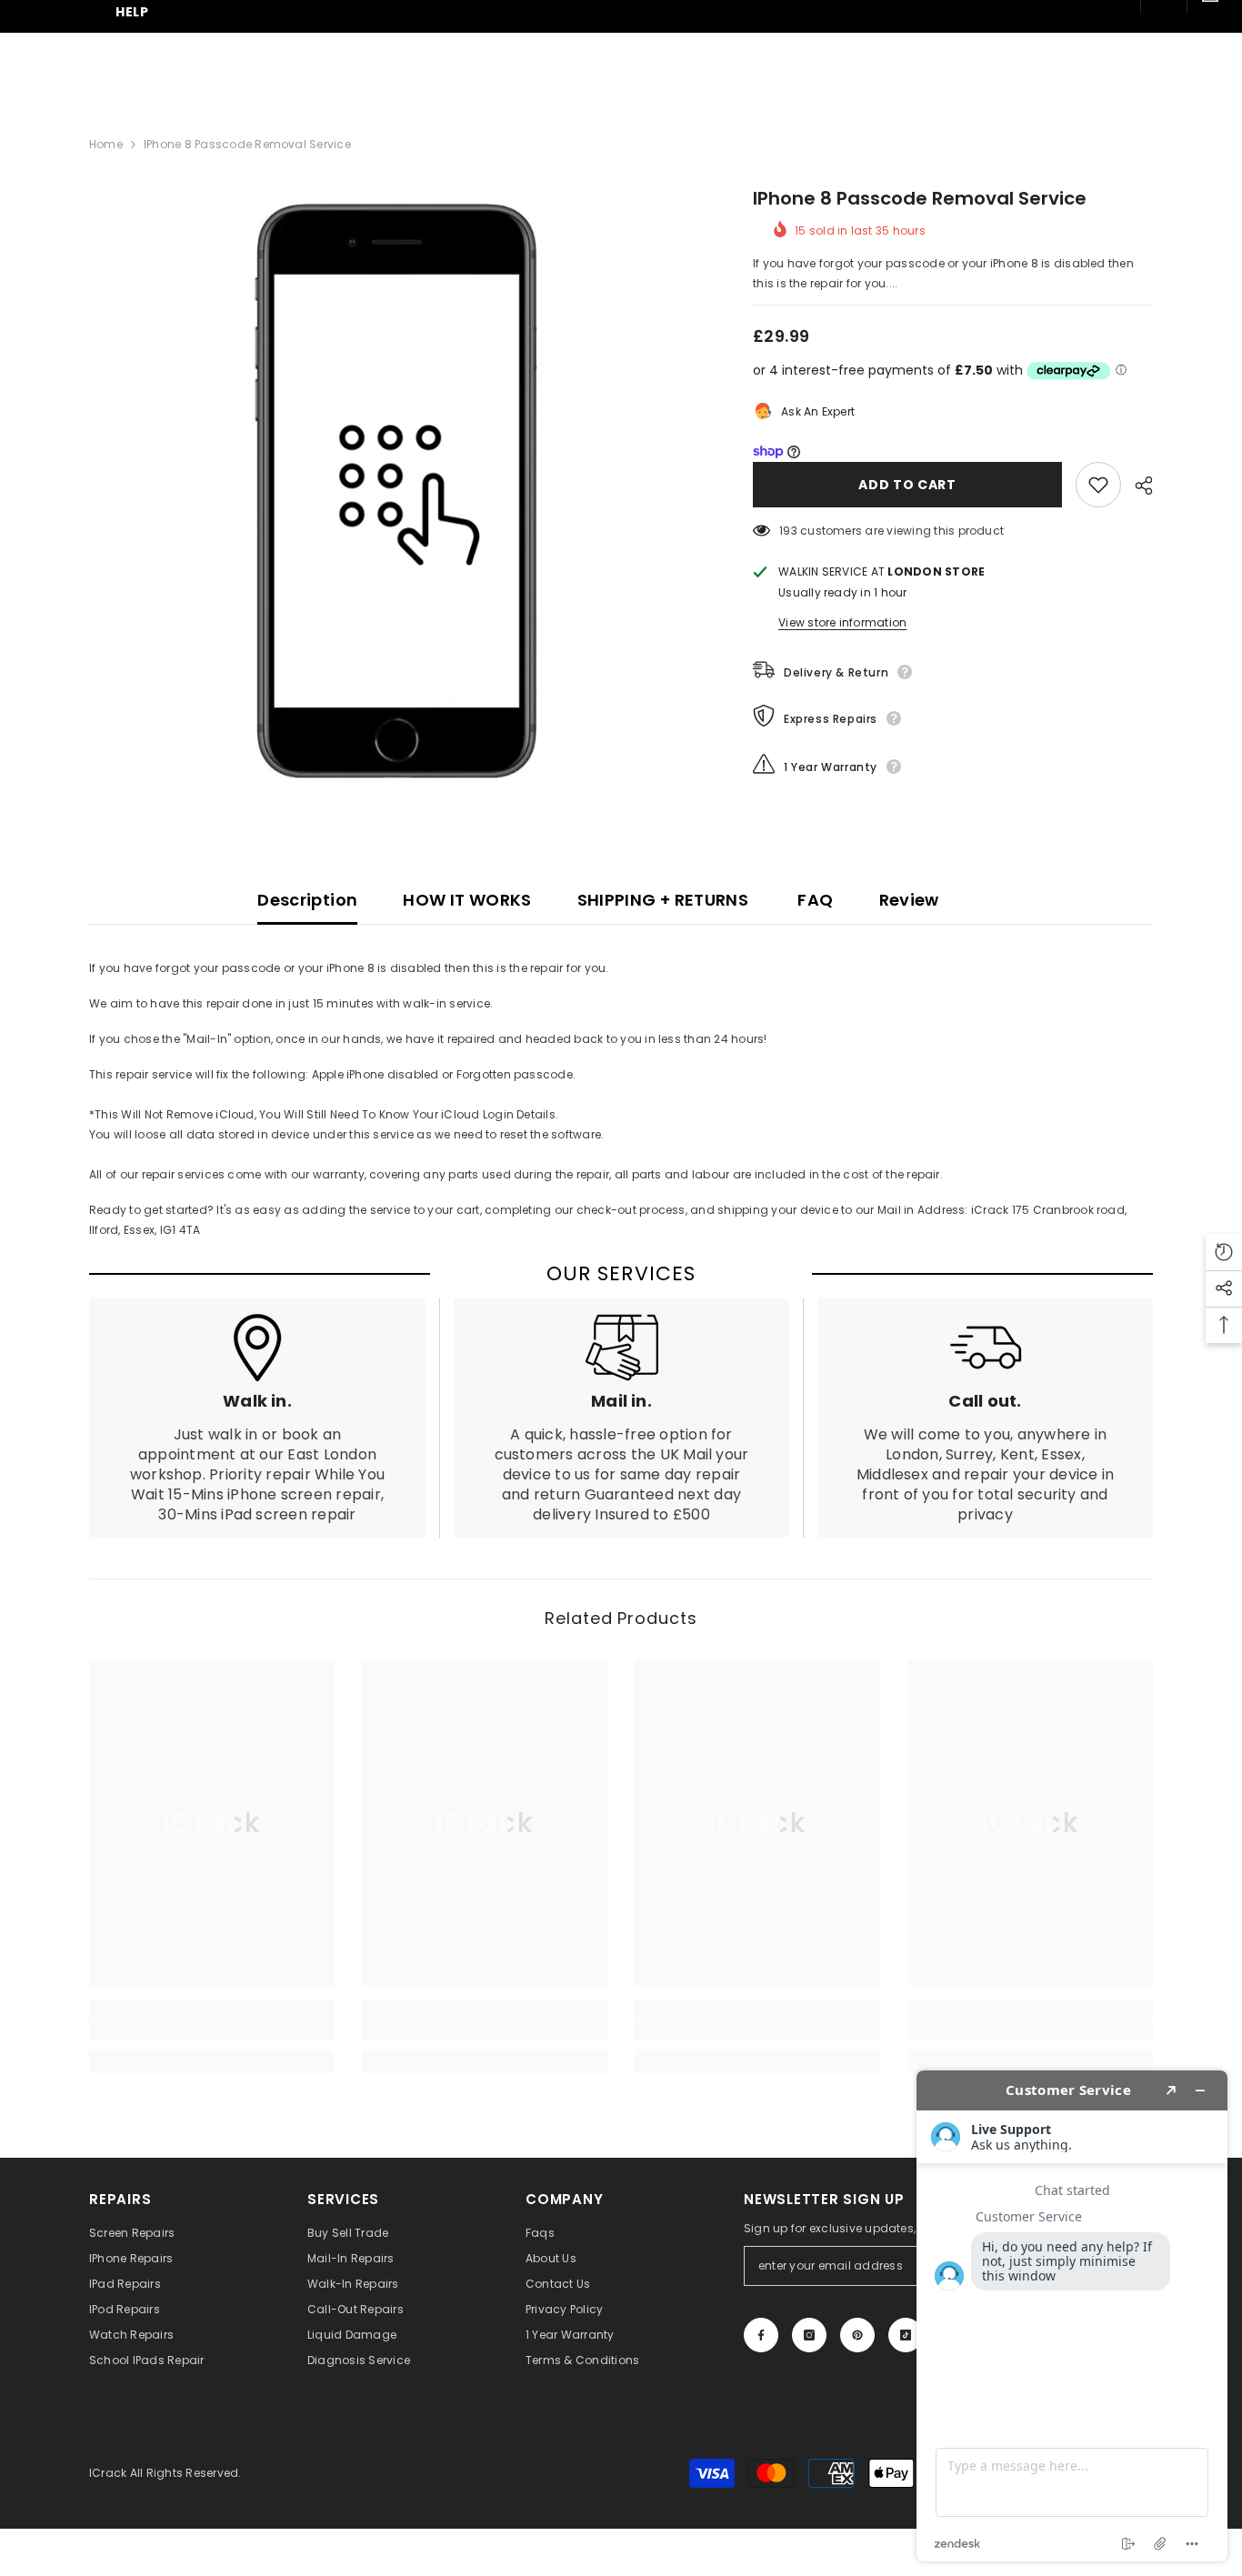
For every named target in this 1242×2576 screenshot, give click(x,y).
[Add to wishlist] (1098, 485)
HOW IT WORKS (467, 900)
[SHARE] (1137, 486)
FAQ (813, 900)
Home (106, 144)
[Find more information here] (1072, 2316)
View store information (842, 622)
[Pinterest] (857, 2335)
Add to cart (907, 485)
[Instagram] (809, 2335)
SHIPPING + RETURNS (663, 900)
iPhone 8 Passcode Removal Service (920, 198)
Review (909, 900)
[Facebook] (761, 2335)
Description (307, 900)
